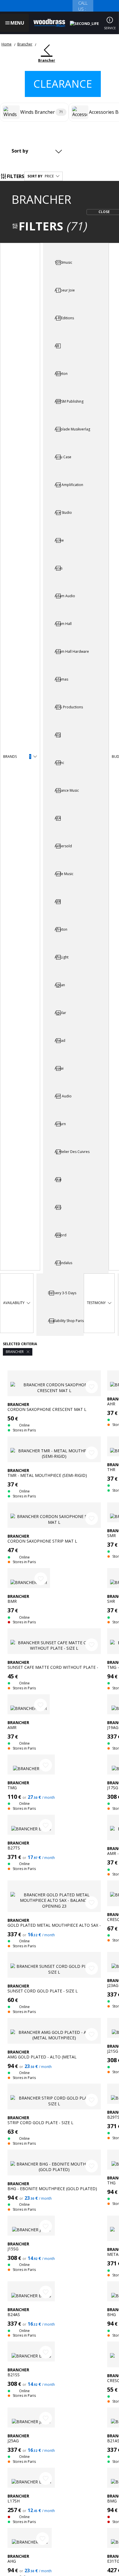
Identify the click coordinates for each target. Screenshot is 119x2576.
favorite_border (92, 1387)
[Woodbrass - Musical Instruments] (49, 23)
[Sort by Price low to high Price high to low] (38, 151)
